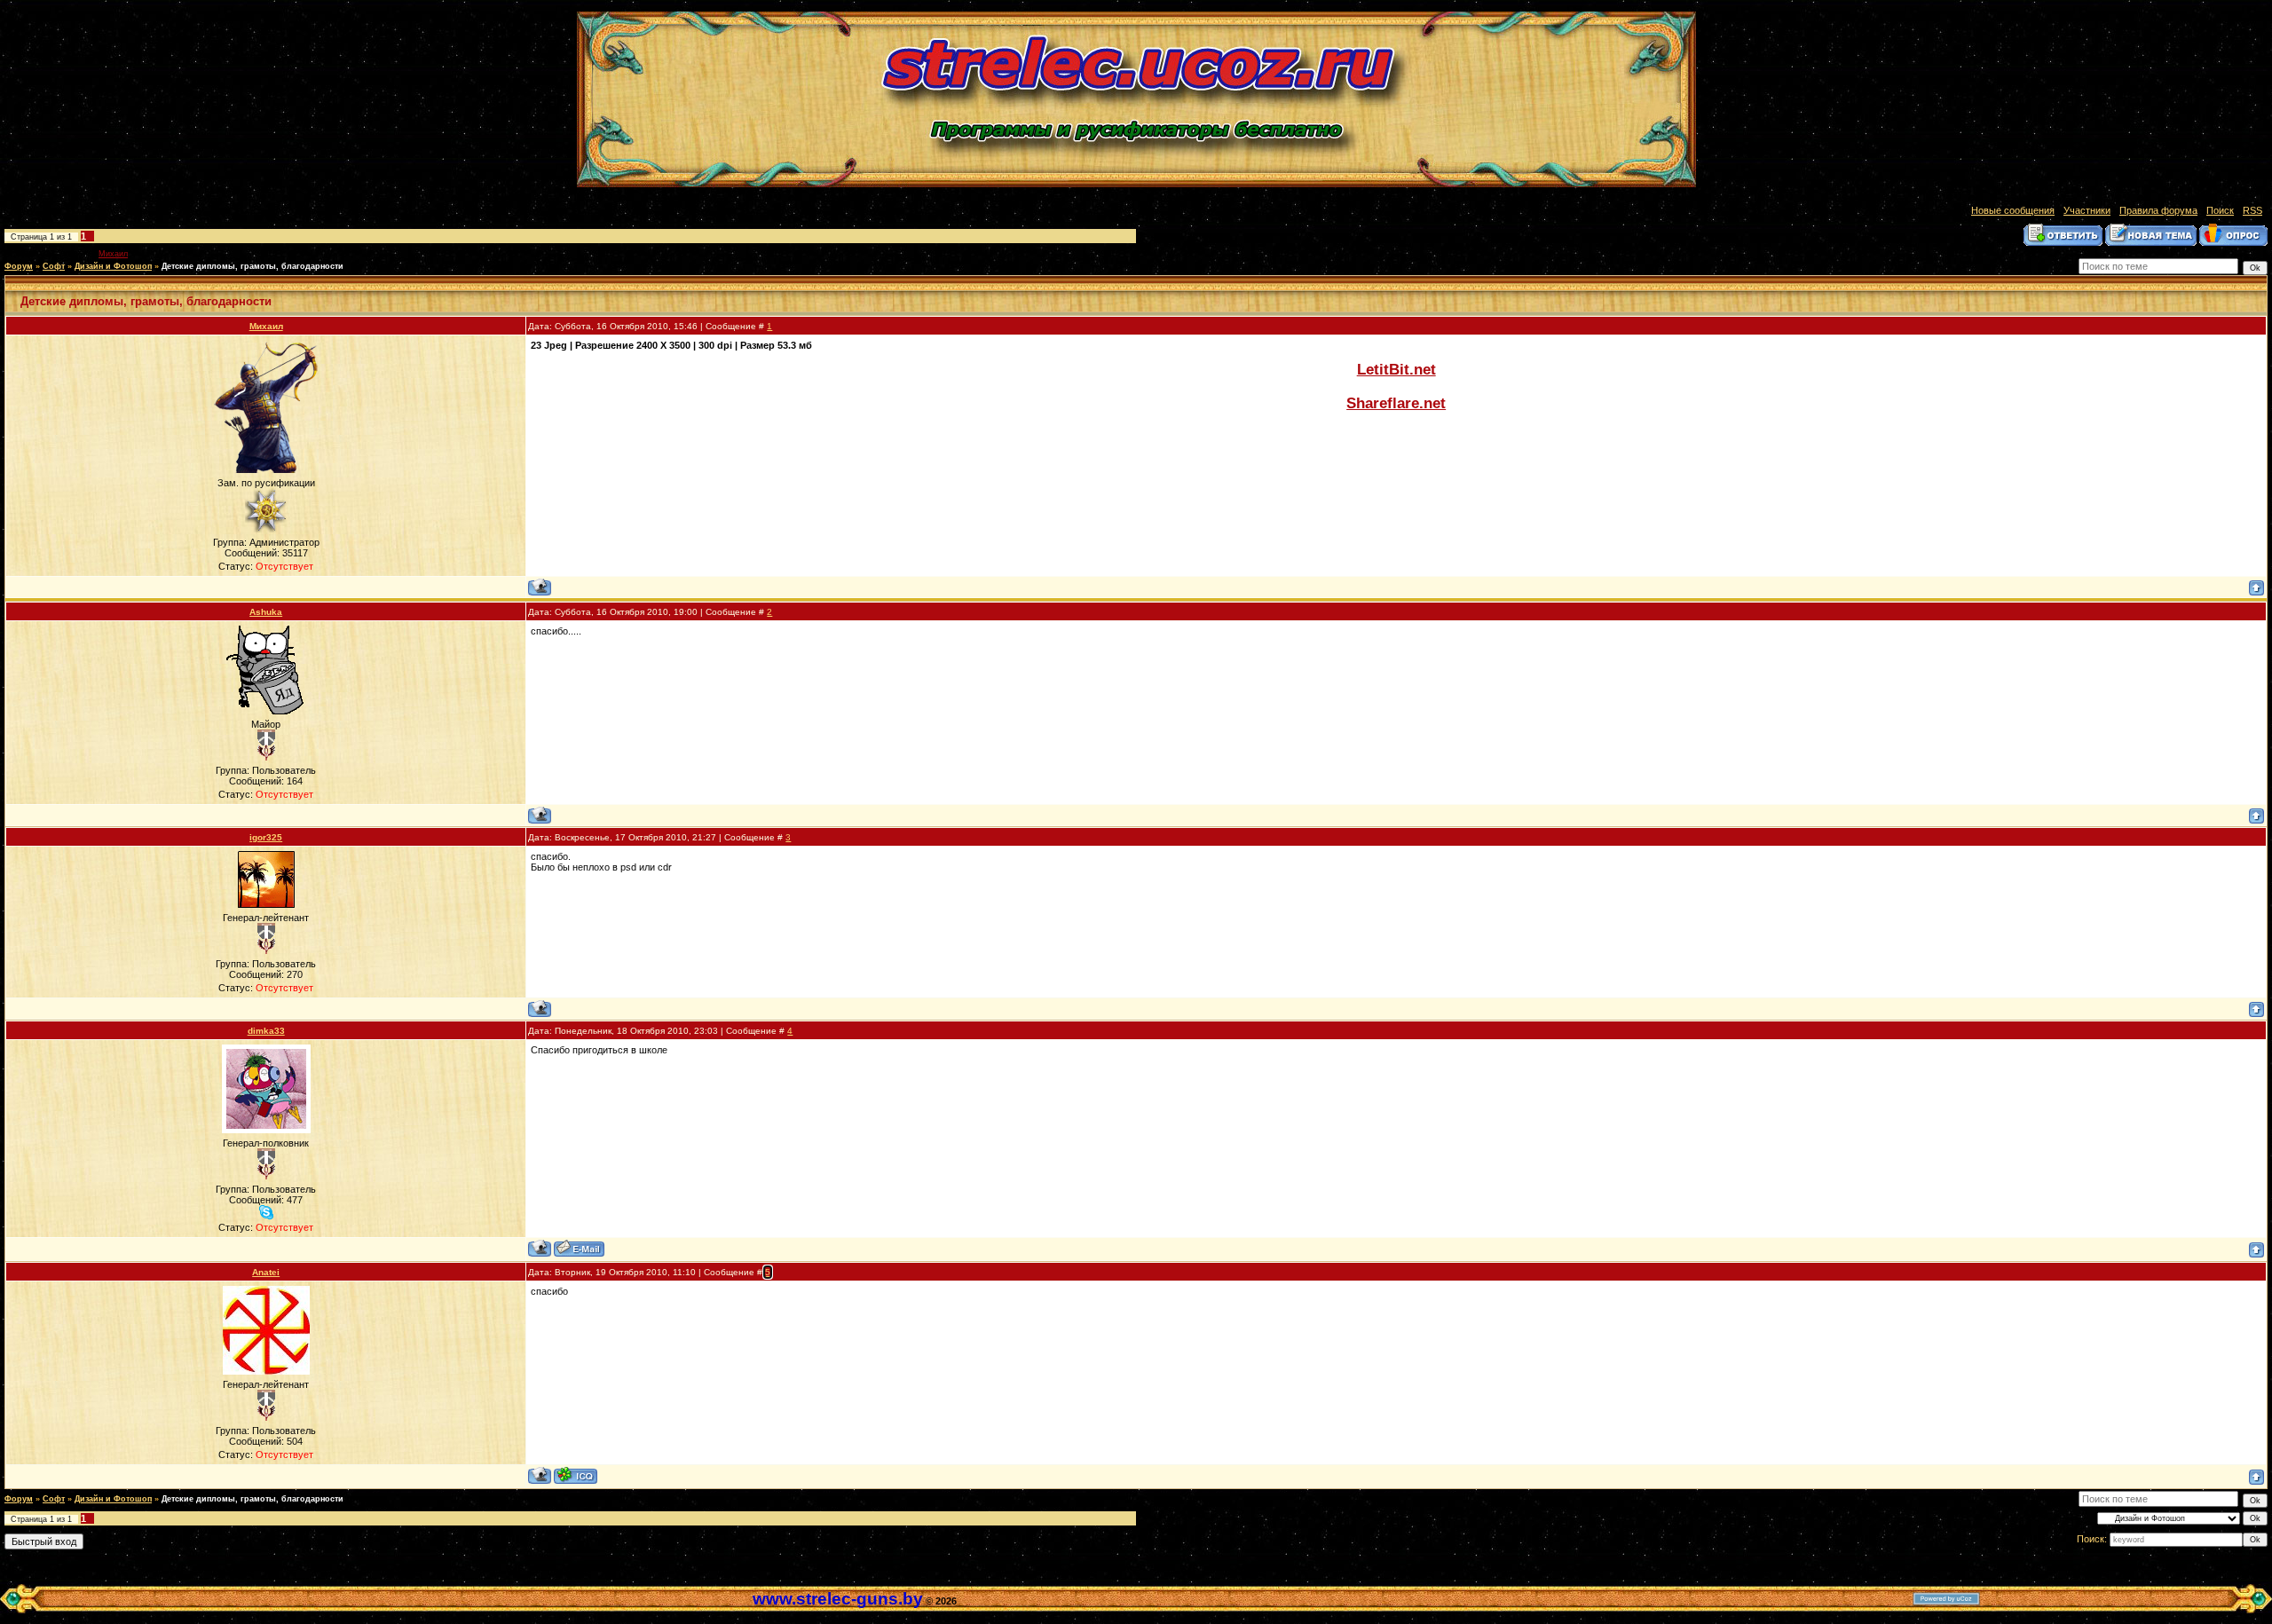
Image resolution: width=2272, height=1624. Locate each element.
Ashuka (266, 612)
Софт (54, 266)
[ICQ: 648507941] (576, 1475)
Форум (19, 266)
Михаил (113, 254)
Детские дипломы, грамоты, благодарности (252, 266)
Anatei (266, 1272)
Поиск (2220, 210)
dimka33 (266, 1031)
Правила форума (2158, 210)
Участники (2087, 210)
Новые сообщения (2013, 210)
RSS (2252, 210)
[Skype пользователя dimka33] (266, 1212)
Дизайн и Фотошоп (113, 266)
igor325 (266, 837)
